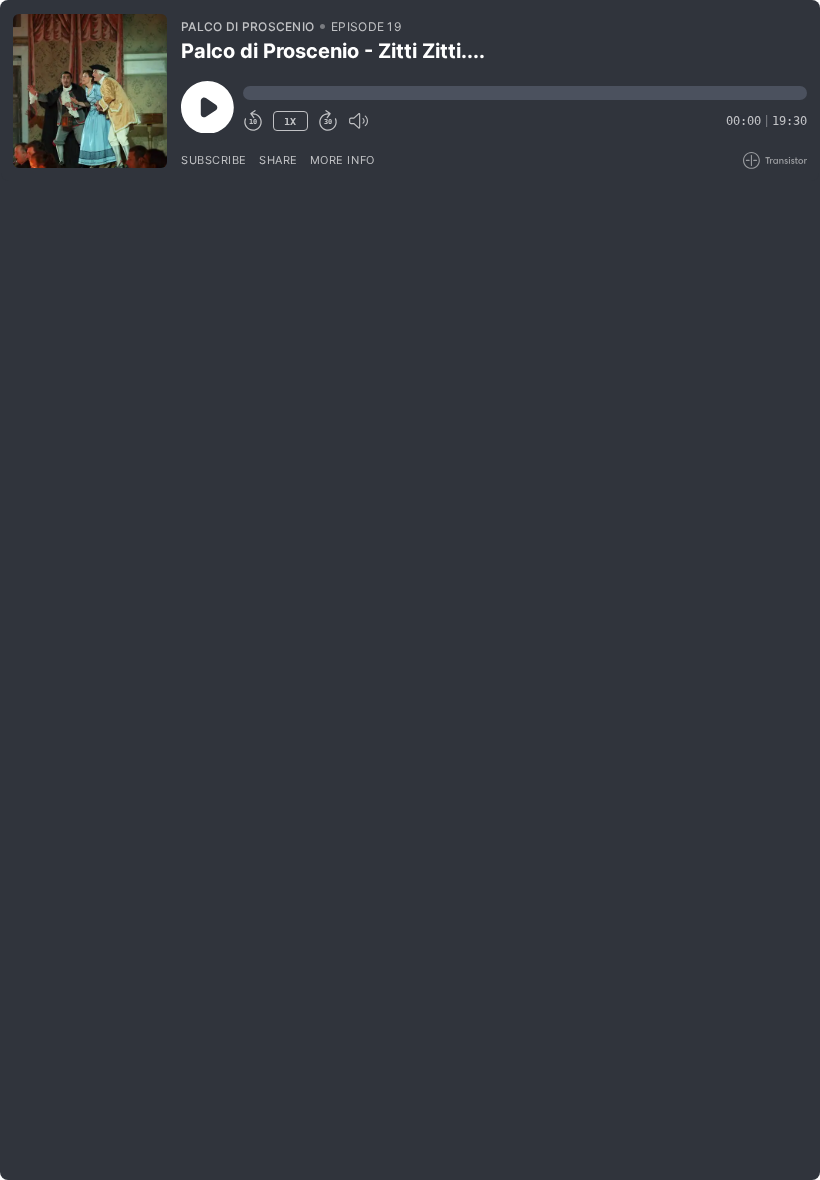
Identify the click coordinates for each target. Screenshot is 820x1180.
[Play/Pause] (90, 91)
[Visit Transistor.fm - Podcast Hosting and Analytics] (775, 160)
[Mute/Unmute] (358, 121)
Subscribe (214, 160)
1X (290, 121)
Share (278, 160)
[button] (525, 93)
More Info (342, 160)
